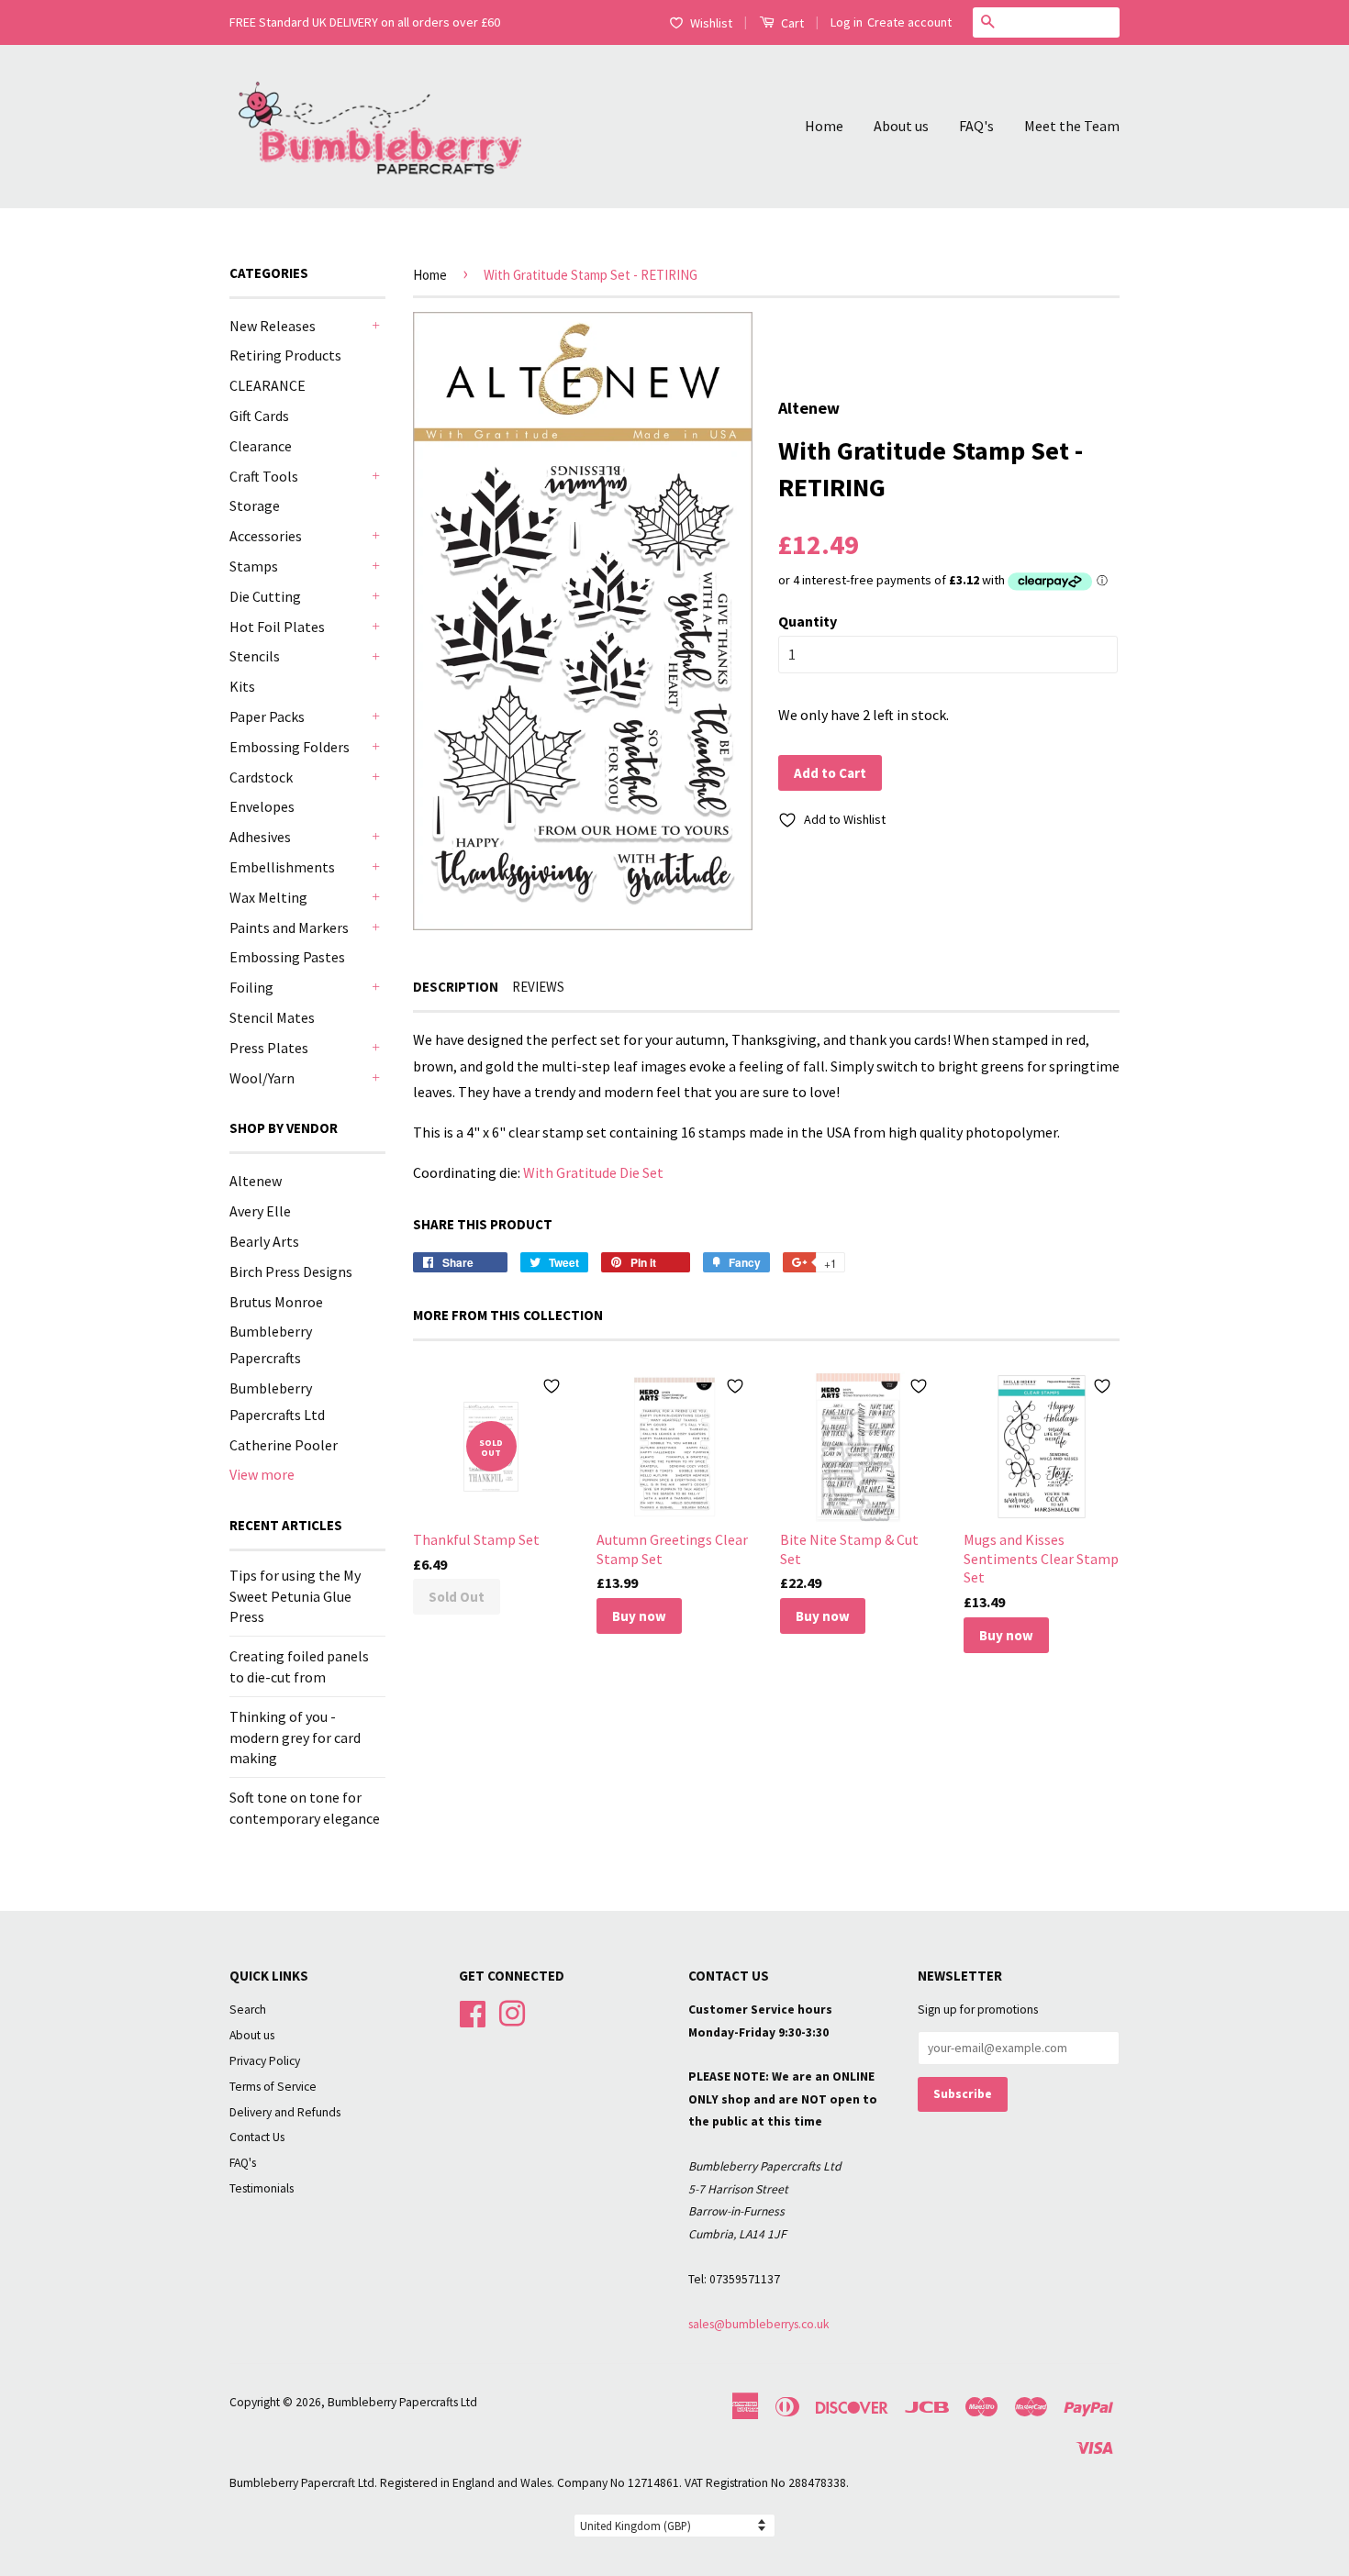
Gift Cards (259, 416)
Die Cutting (265, 596)
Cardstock (261, 777)
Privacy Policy (265, 2061)
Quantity (808, 621)
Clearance (261, 446)
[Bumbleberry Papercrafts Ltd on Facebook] (473, 2011)
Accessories (266, 536)
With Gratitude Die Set (593, 1172)
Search (248, 2010)
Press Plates (269, 1048)
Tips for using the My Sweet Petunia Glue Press (295, 1596)
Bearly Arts (264, 1241)
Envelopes (262, 806)
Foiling (251, 987)
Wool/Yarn (262, 1078)
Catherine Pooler (284, 1445)
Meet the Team (1072, 126)
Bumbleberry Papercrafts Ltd (402, 2402)
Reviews (538, 987)
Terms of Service (273, 2087)
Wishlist (711, 23)
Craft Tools (264, 476)
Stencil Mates (272, 1017)
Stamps (254, 566)
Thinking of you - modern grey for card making (295, 1737)
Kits (242, 686)
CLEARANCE (268, 385)
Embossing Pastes (287, 957)
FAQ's (976, 126)
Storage (255, 505)
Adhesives (260, 837)
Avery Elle (260, 1211)
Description (456, 987)
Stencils (255, 656)
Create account (909, 22)
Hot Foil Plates (277, 627)
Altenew (256, 1181)
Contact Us (257, 2137)
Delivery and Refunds (285, 2112)
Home (824, 126)
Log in (847, 22)
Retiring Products (285, 355)
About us (901, 126)
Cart (791, 23)
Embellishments (282, 867)
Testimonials (262, 2188)
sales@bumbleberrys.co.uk (759, 2324)
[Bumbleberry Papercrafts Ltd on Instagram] (512, 2011)
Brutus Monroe (276, 1302)
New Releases (273, 326)
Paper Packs (267, 716)
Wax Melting (268, 897)
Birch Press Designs (291, 1271)
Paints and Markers (289, 927)
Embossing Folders (290, 747)
